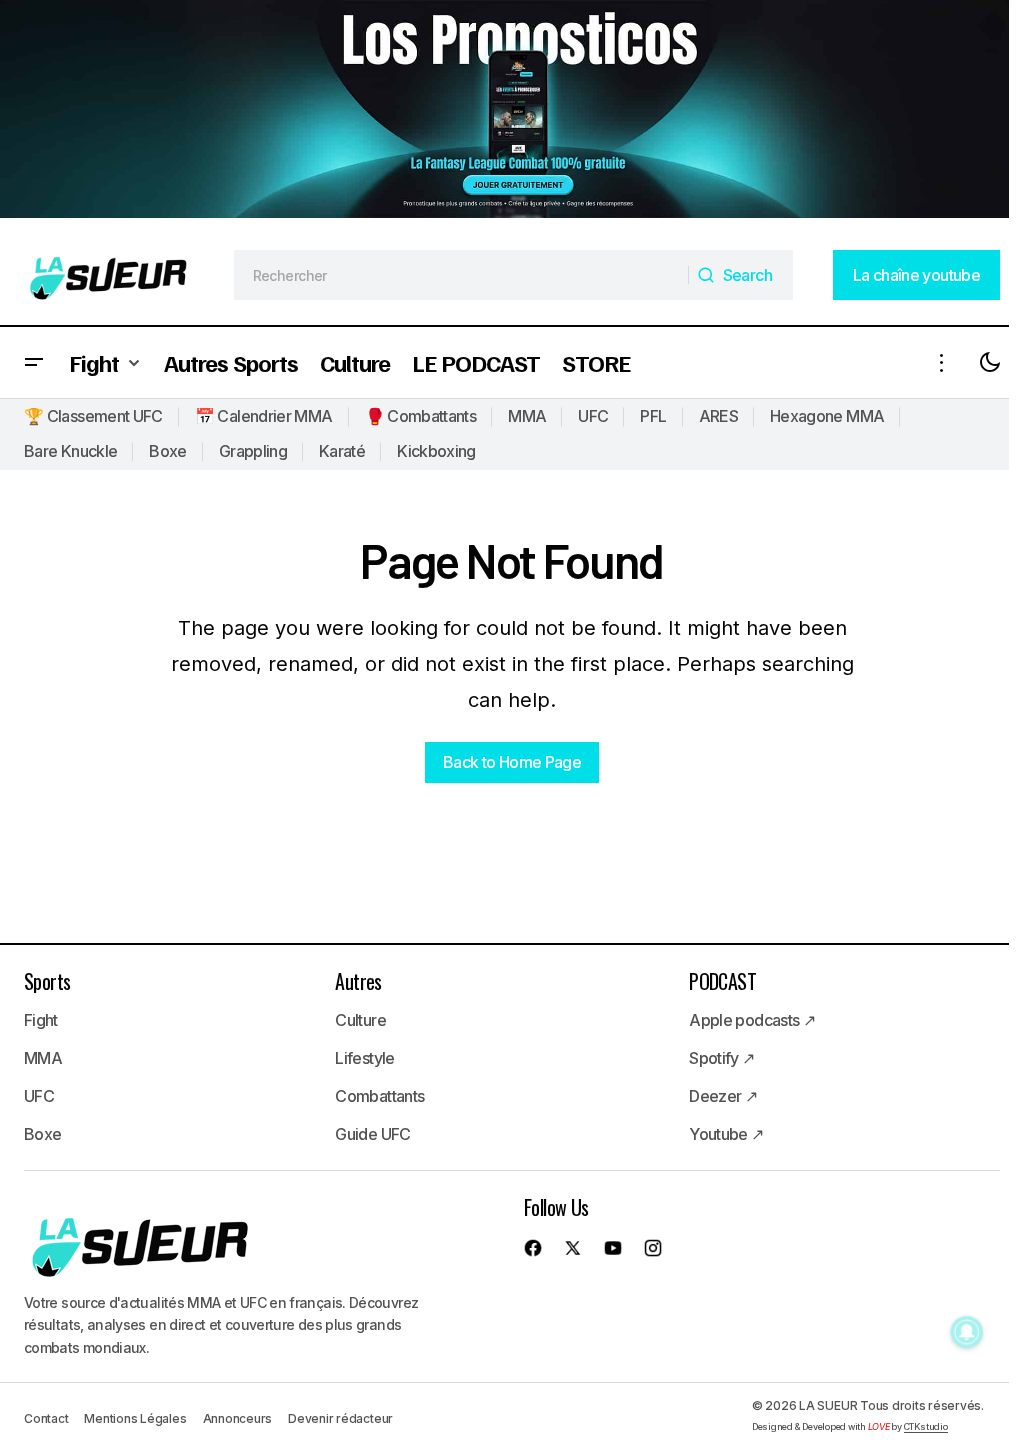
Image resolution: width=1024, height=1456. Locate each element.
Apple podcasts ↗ (752, 1020)
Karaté (342, 451)
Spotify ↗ (721, 1058)
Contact (46, 1418)
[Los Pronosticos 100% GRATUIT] (504, 111)
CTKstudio (926, 1426)
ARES (718, 416)
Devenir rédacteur (340, 1418)
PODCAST (722, 981)
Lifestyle (364, 1058)
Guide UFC (372, 1134)
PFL (653, 416)
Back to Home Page (512, 762)
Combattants (379, 1096)
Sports (47, 981)
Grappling (253, 451)
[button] (34, 362)
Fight (41, 1020)
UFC (593, 416)
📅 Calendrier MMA (264, 416)
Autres (358, 981)
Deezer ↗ (723, 1096)
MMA (527, 416)
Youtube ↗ (726, 1134)
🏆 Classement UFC (93, 416)
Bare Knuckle (70, 451)
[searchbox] (462, 275)
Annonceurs (238, 1418)
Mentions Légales (135, 1418)
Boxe (167, 451)
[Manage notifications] (967, 1332)
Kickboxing (436, 451)
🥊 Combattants (421, 416)
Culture (360, 1020)
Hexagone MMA (827, 416)
